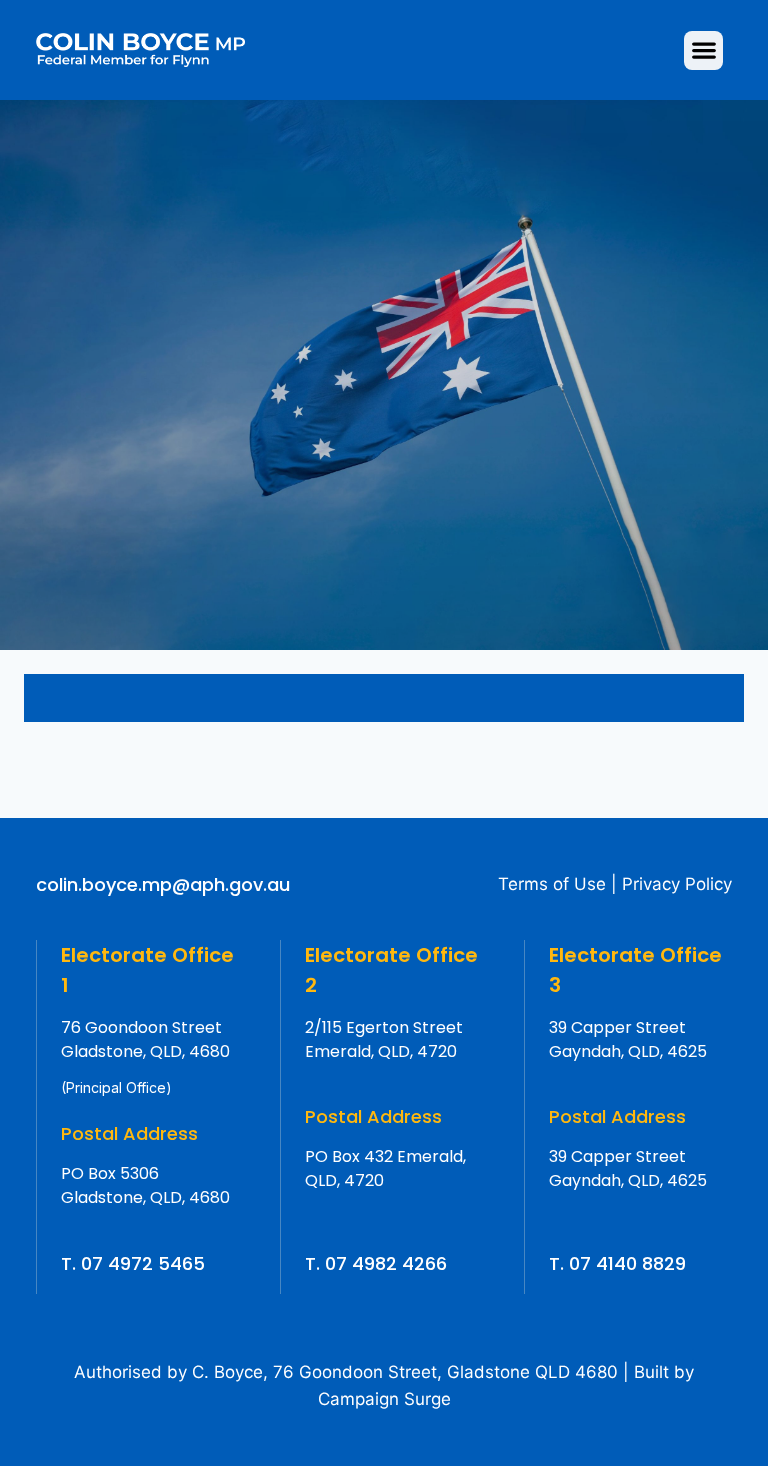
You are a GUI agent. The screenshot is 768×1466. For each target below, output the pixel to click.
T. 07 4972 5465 (133, 1263)
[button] (703, 50)
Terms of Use (552, 884)
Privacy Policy (677, 884)
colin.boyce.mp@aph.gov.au (163, 884)
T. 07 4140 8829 (617, 1263)
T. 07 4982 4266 (376, 1263)
